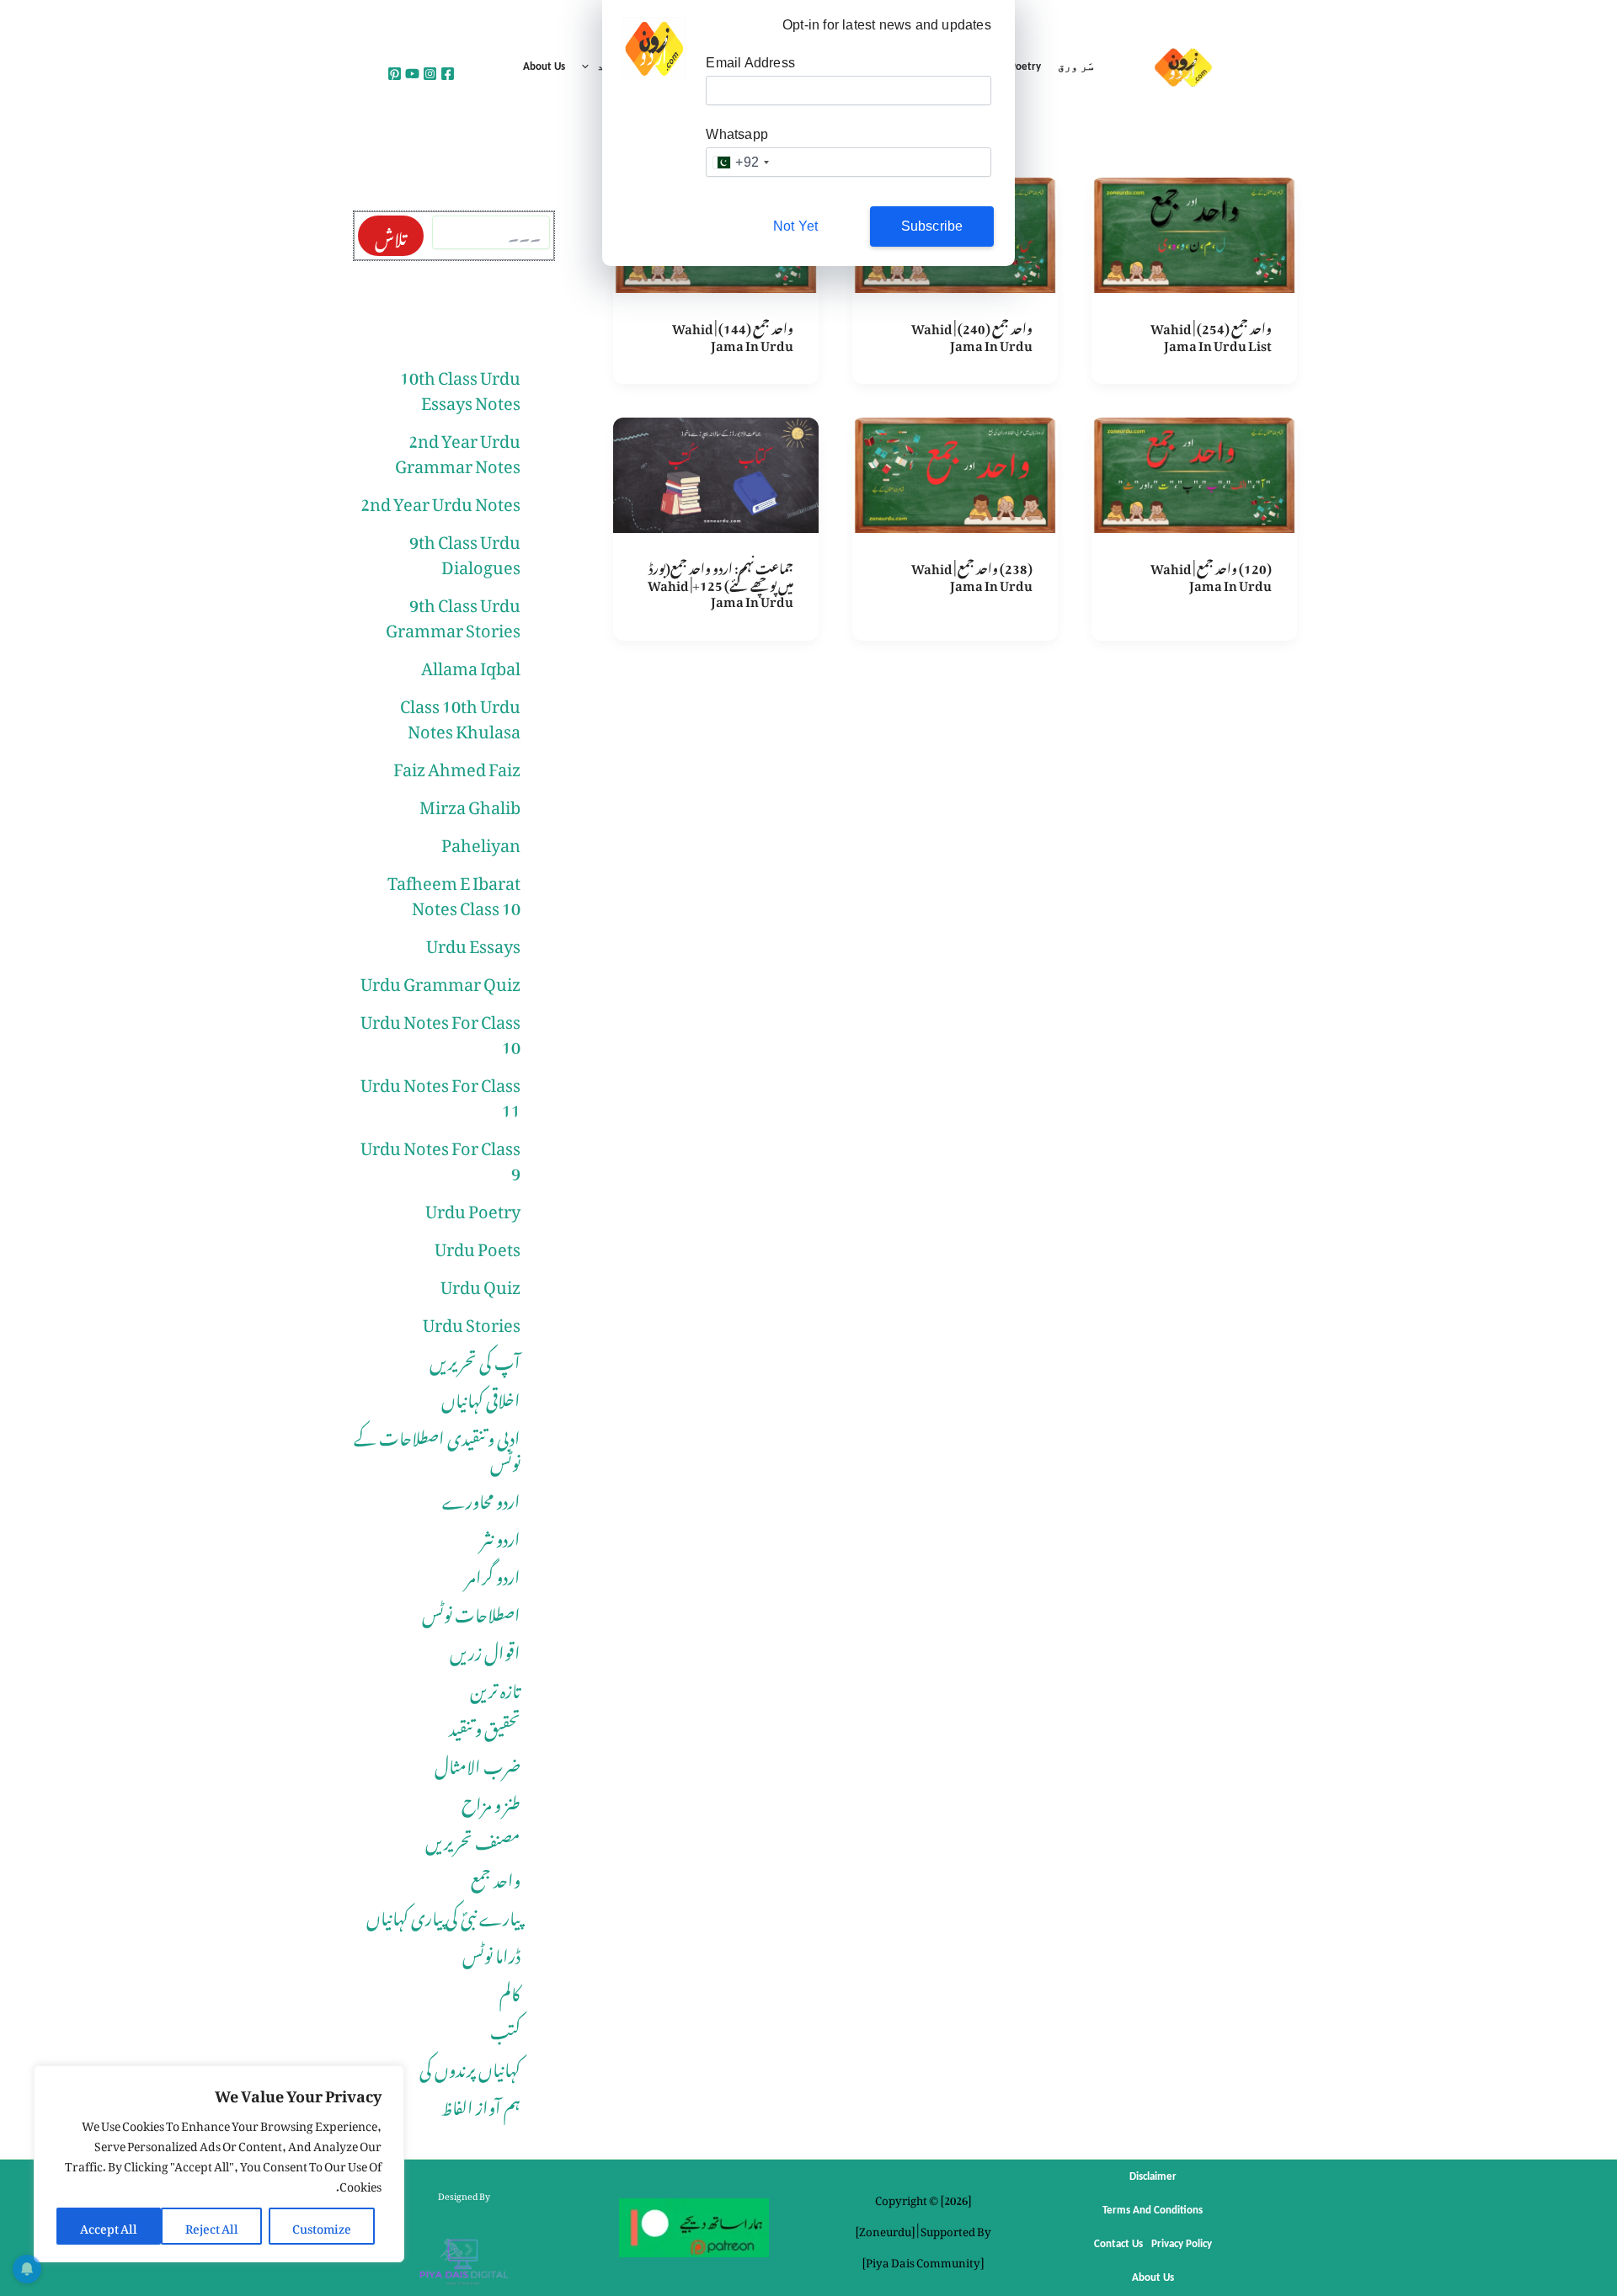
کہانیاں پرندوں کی (470, 2066)
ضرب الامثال (478, 1763)
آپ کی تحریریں (475, 1359)
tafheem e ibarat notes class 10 (454, 892)
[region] (219, 2164)
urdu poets (478, 1245)
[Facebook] (448, 74)
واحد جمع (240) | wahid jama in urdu (972, 334)
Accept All (109, 2226)
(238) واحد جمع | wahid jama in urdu (972, 574)
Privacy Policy (1182, 2244)
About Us (544, 67)
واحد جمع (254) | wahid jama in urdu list (1211, 334)
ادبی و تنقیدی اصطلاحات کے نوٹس (437, 1447)
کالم (510, 1990)
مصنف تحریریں (473, 1839)
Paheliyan (481, 841)
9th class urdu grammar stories (453, 614)
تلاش (391, 236)
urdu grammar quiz (440, 980)
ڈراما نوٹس (491, 1952)
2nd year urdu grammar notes (458, 450)
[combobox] (740, 162)
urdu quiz (480, 1283)
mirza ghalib (470, 803)
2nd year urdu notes (440, 500)
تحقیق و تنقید (485, 1725)
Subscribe (932, 226)
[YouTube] (412, 74)
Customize (322, 2226)
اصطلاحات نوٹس (471, 1611)
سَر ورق (1076, 67)
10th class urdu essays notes (460, 386)
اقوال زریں (485, 1649)
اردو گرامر (493, 1574)
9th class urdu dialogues (465, 551)
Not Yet (795, 226)
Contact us (1118, 2244)
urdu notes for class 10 (440, 1031)
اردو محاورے (481, 1498)
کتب (505, 2028)
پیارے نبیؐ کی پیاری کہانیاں (443, 1915)
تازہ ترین (495, 1687)
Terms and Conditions (1153, 2211)
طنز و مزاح (491, 1801)
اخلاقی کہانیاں (481, 1397)
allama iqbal (471, 664)
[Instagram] (430, 74)
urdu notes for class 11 (440, 1094)
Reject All (212, 2226)
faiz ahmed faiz (457, 765)
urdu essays (473, 942)
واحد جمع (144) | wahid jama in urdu (733, 334)
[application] (590, 67)
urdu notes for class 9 (440, 1157)
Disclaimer (1153, 2177)
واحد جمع (496, 1877)
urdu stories (472, 1321)
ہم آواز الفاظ (481, 2104)
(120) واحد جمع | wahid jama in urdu (1211, 574)
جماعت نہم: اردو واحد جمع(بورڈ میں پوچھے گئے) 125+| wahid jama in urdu (720, 582)
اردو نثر (501, 1536)
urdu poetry (473, 1207)
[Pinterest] (395, 74)
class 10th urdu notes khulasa (460, 715)
